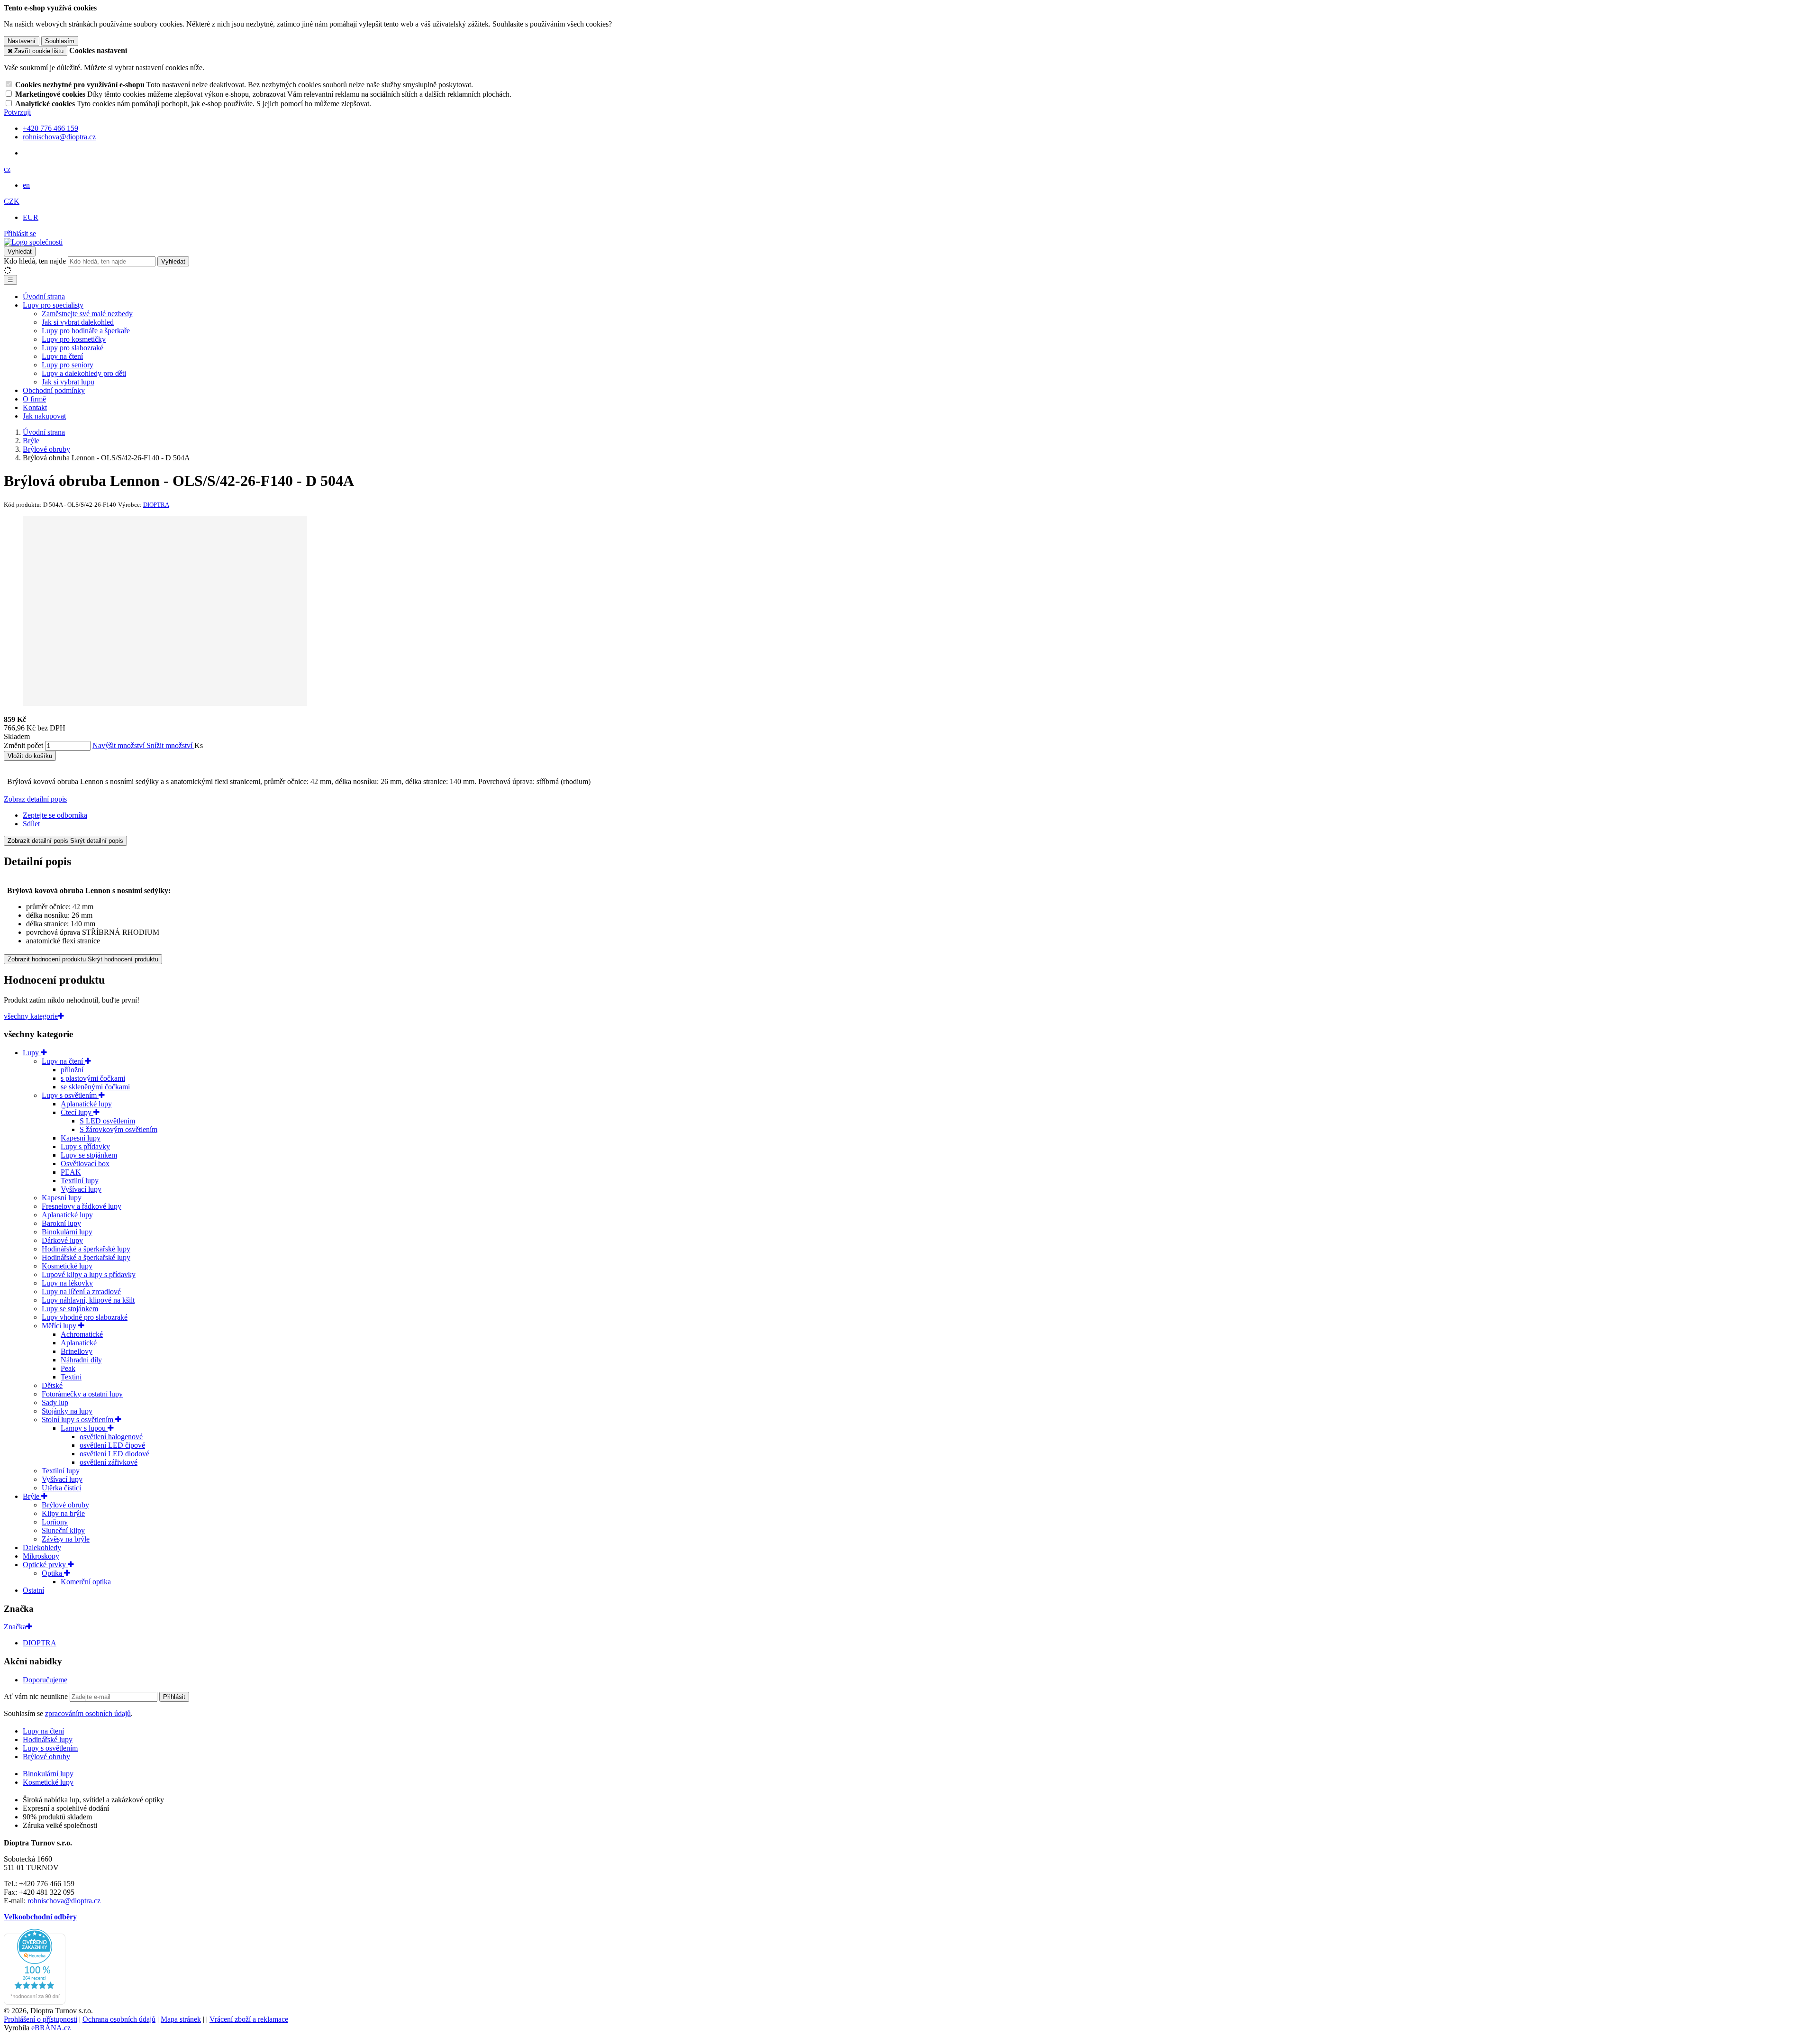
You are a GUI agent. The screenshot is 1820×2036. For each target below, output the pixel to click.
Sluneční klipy (63, 1530)
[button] (7, 169)
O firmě (34, 399)
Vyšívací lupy (81, 1189)
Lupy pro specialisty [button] (53, 305)
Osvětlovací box (85, 1164)
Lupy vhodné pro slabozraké (85, 1317)
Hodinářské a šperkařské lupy (86, 1249)
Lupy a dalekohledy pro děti (84, 373)
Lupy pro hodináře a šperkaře (86, 331)
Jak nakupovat (44, 416)
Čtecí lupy (77, 1112)
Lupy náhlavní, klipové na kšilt (88, 1300)
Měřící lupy (60, 1326)
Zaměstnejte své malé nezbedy (87, 314)
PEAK (71, 1172)
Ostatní (33, 1590)
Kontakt (35, 407)
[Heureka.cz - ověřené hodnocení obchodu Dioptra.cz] (35, 2002)
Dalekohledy (42, 1548)
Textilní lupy (80, 1181)
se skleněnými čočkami (95, 1087)
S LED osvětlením (107, 1121)
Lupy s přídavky (85, 1146)
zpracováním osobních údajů (88, 1713)
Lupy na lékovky (67, 1283)
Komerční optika (86, 1582)
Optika (53, 1573)
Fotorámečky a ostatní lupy (82, 1394)
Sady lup (55, 1402)
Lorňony (55, 1522)
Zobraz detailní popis (35, 799)
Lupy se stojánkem (89, 1155)
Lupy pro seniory (68, 365)
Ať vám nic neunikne (37, 1696)
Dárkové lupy (62, 1240)
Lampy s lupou (84, 1428)
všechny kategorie (31, 1016)
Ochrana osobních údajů (119, 2019)
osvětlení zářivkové (109, 1462)
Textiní (71, 1377)
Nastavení (22, 41)
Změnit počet (23, 745)
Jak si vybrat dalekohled (78, 322)
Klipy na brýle (63, 1513)
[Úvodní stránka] (33, 242)
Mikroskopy (41, 1556)
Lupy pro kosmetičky (74, 339)
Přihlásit (174, 1697)
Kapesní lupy (81, 1138)
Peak (68, 1368)
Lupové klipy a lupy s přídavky (89, 1274)
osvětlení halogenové (111, 1437)
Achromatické (82, 1334)
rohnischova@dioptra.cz (64, 1901)
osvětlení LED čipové (112, 1445)
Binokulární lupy (67, 1232)
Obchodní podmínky (54, 390)
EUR (31, 217)
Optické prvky (45, 1565)
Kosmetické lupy (67, 1266)
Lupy (32, 1053)
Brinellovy (77, 1351)
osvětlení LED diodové (114, 1454)
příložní (72, 1070)
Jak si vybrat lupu (68, 382)
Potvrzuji (17, 112)
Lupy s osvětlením (70, 1095)
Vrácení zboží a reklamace (249, 2019)
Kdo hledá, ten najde (35, 261)
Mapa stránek (181, 2019)
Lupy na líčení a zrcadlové (81, 1292)
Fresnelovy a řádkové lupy (82, 1206)
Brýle (32, 1496)
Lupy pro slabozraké (73, 348)
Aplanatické (79, 1343)
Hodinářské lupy (48, 1739)
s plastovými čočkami (93, 1078)
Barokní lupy (61, 1223)
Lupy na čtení (62, 356)
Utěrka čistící (61, 1488)
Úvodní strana (44, 297)
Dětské (52, 1385)
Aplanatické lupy (86, 1104)
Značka (15, 1627)
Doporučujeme (45, 1680)
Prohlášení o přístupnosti (41, 2019)
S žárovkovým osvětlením (118, 1129)
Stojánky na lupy (67, 1411)
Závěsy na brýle (66, 1539)
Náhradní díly (81, 1360)
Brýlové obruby (65, 1505)
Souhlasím (60, 41)
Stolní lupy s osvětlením (78, 1420)
